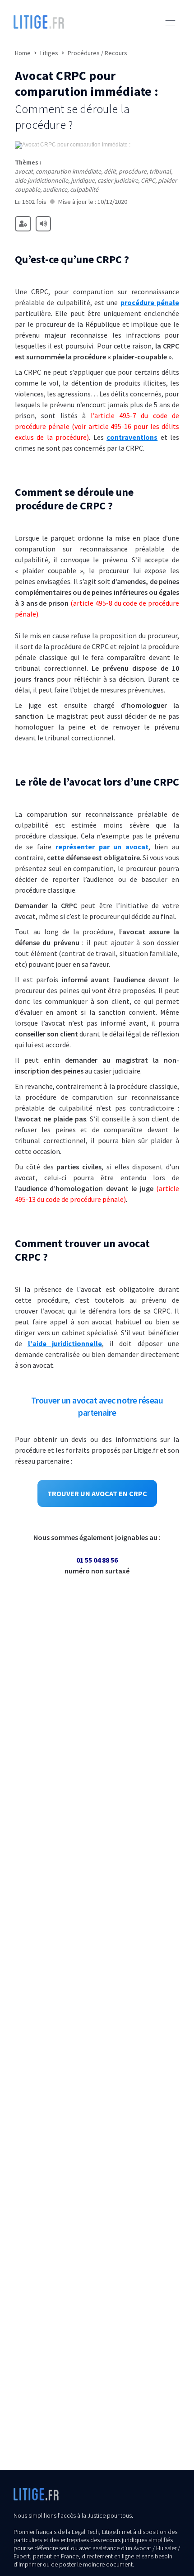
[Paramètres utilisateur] (23, 224)
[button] (170, 23)
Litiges (49, 53)
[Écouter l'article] (43, 224)
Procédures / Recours (97, 53)
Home (23, 53)
